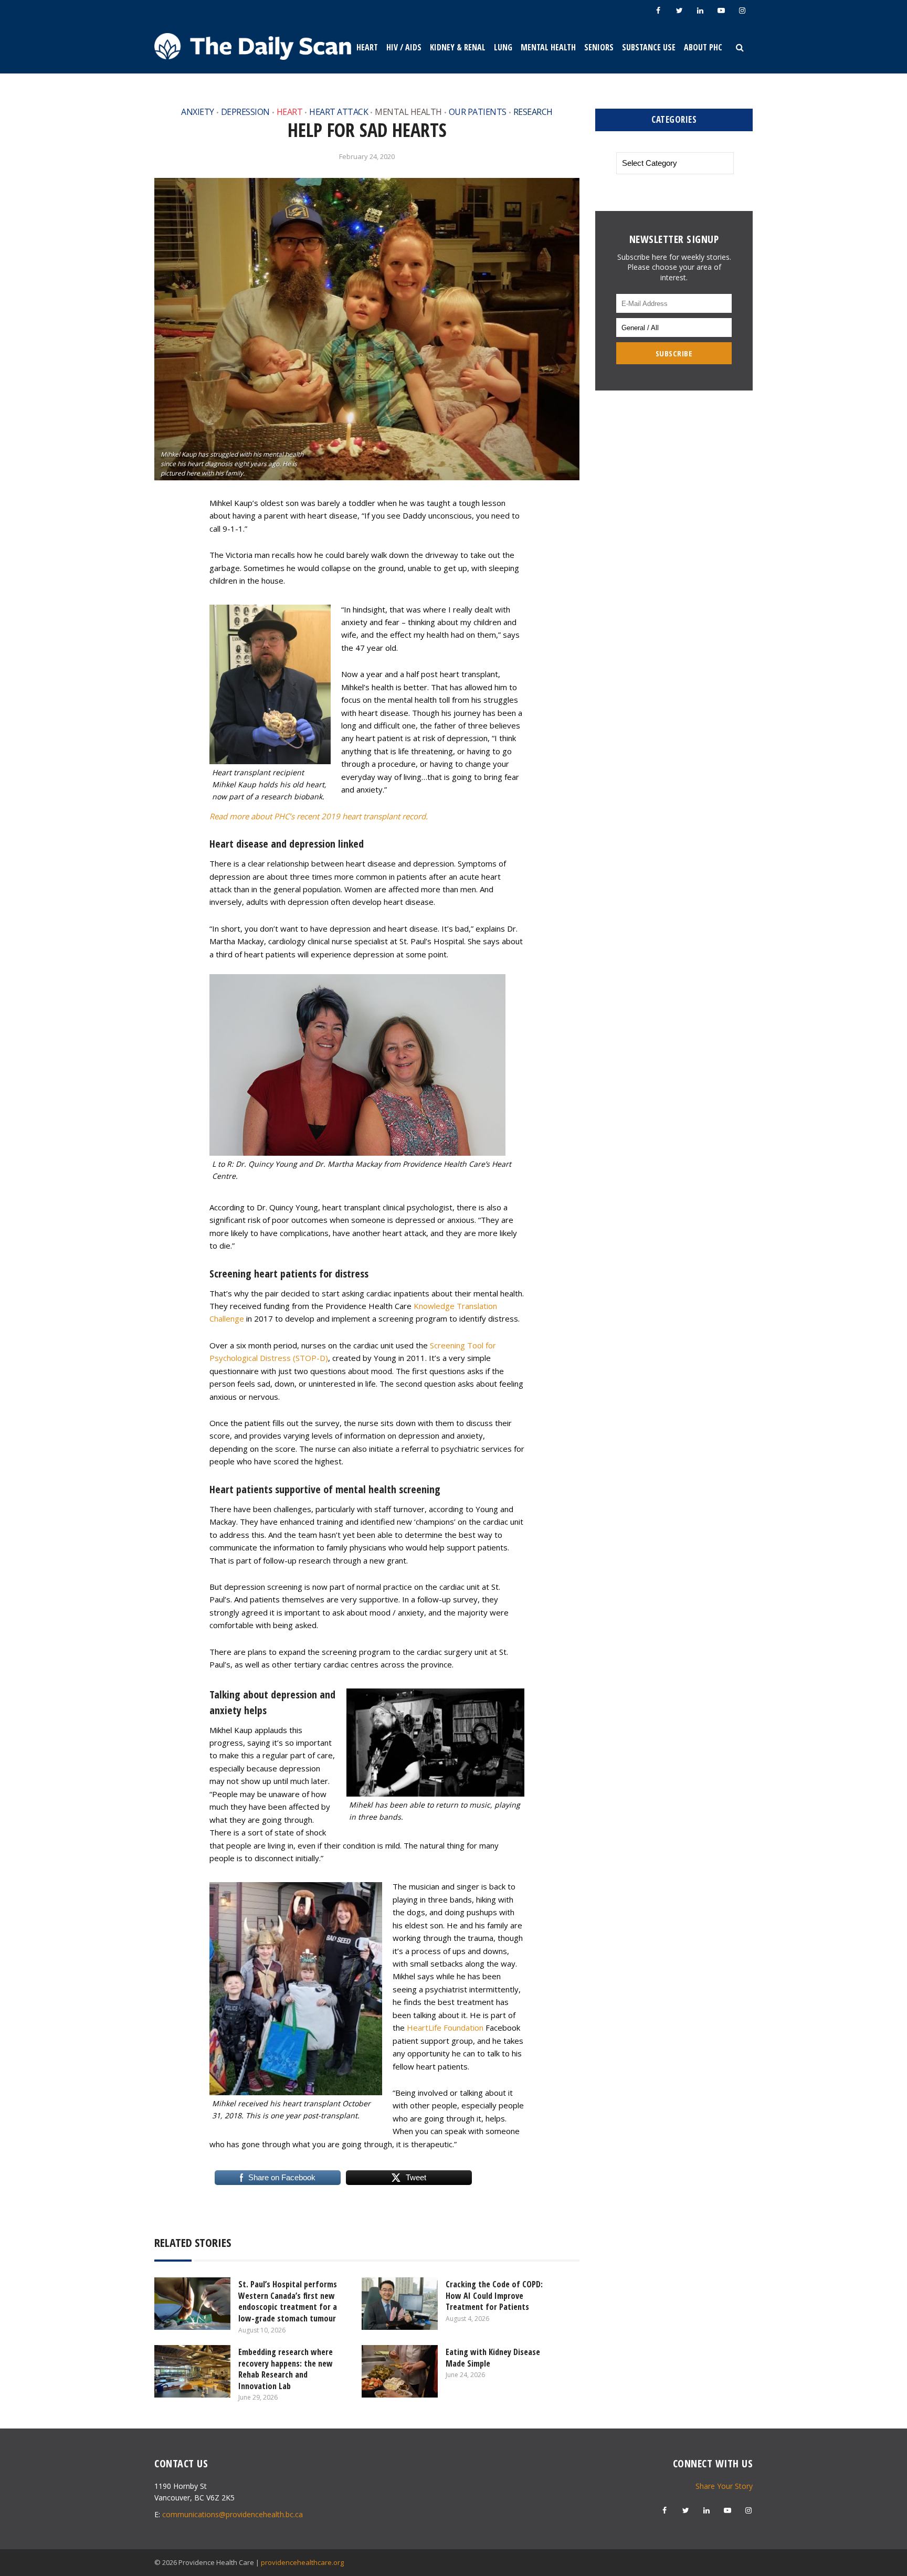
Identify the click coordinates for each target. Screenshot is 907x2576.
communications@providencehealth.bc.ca (233, 2514)
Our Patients (478, 112)
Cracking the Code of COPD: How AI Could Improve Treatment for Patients (494, 2295)
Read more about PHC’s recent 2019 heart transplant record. (319, 816)
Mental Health (548, 47)
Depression (245, 112)
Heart (367, 47)
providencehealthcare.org (302, 2562)
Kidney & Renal (458, 47)
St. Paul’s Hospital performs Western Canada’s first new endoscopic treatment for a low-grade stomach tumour (288, 2301)
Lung (503, 47)
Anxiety (198, 112)
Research (533, 112)
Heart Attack (339, 112)
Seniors (599, 47)
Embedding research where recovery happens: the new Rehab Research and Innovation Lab (286, 2369)
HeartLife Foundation (445, 2028)
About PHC (703, 47)
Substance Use (649, 47)
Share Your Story (724, 2486)
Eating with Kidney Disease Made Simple (493, 2358)
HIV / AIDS (404, 47)
